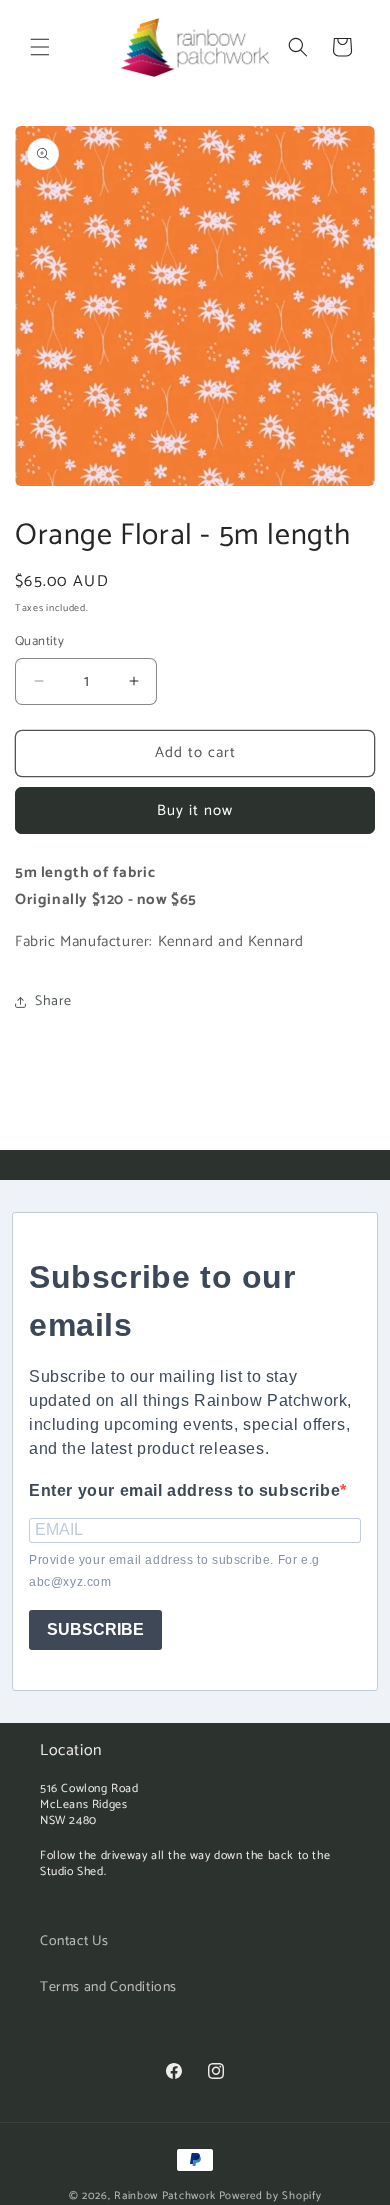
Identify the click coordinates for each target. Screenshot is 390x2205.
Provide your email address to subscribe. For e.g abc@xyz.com (174, 1571)
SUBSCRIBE (95, 1629)
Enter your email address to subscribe (184, 1490)
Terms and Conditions (108, 1987)
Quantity (39, 642)
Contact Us (74, 1941)
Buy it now (195, 810)
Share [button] (53, 1001)
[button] (40, 47)
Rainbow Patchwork (165, 2196)
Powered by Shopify (270, 2196)
